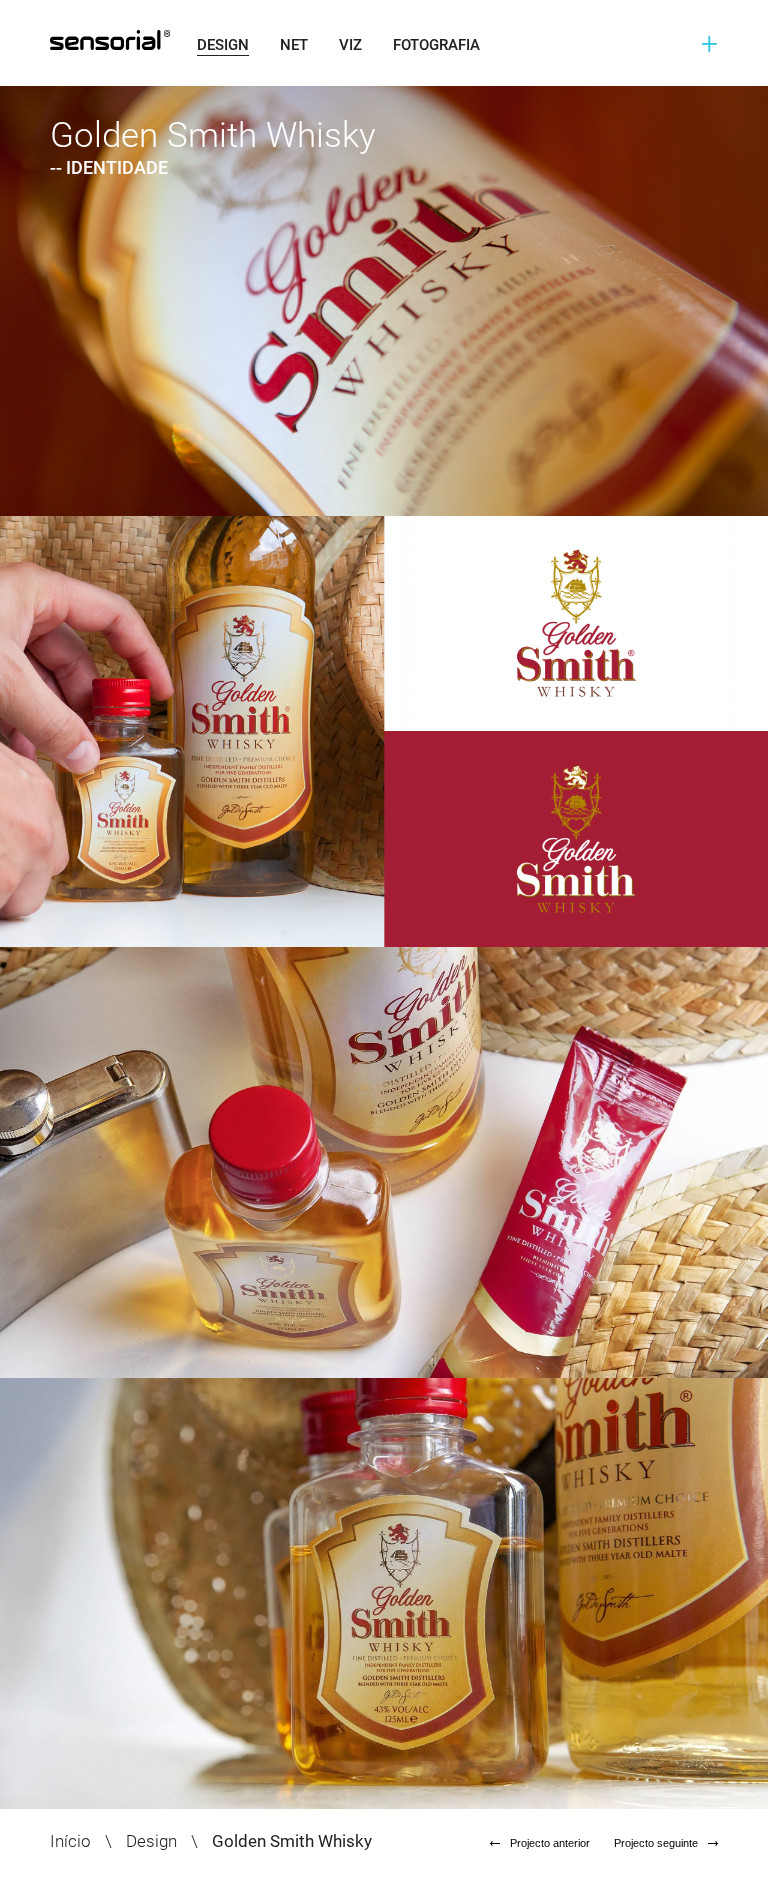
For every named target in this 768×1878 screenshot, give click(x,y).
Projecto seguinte (656, 1843)
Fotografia (436, 45)
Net (294, 45)
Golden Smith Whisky (292, 1841)
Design (223, 45)
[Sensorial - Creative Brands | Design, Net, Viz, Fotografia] (100, 40)
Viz (350, 45)
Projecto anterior (550, 1843)
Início (70, 1841)
